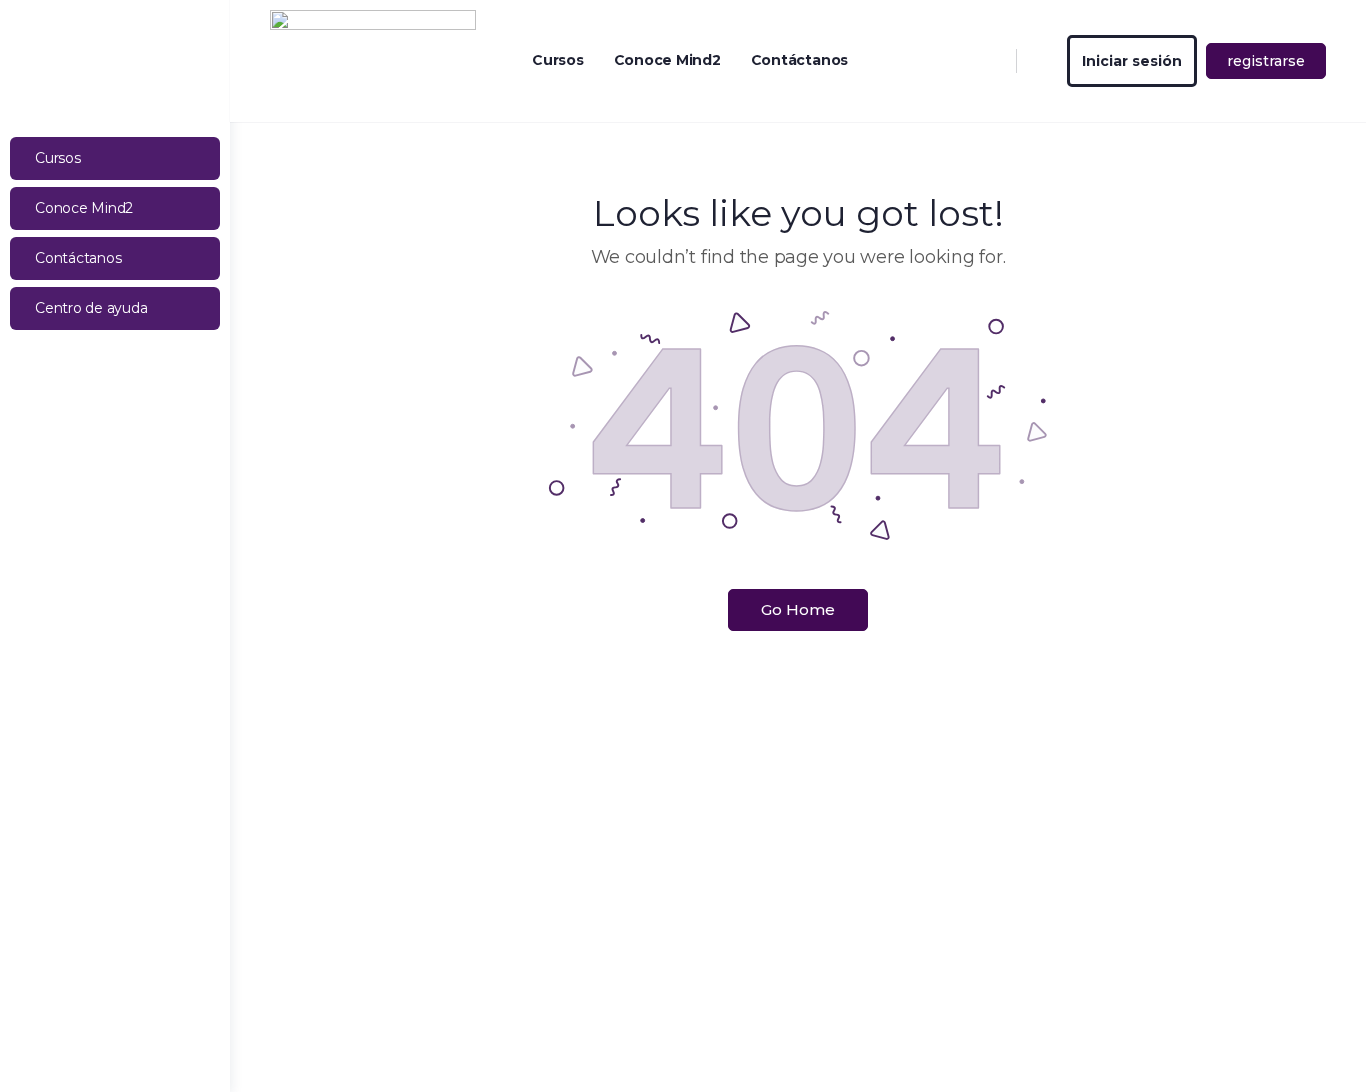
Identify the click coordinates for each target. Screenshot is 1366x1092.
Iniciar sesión (1132, 61)
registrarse (1266, 61)
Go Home (798, 609)
